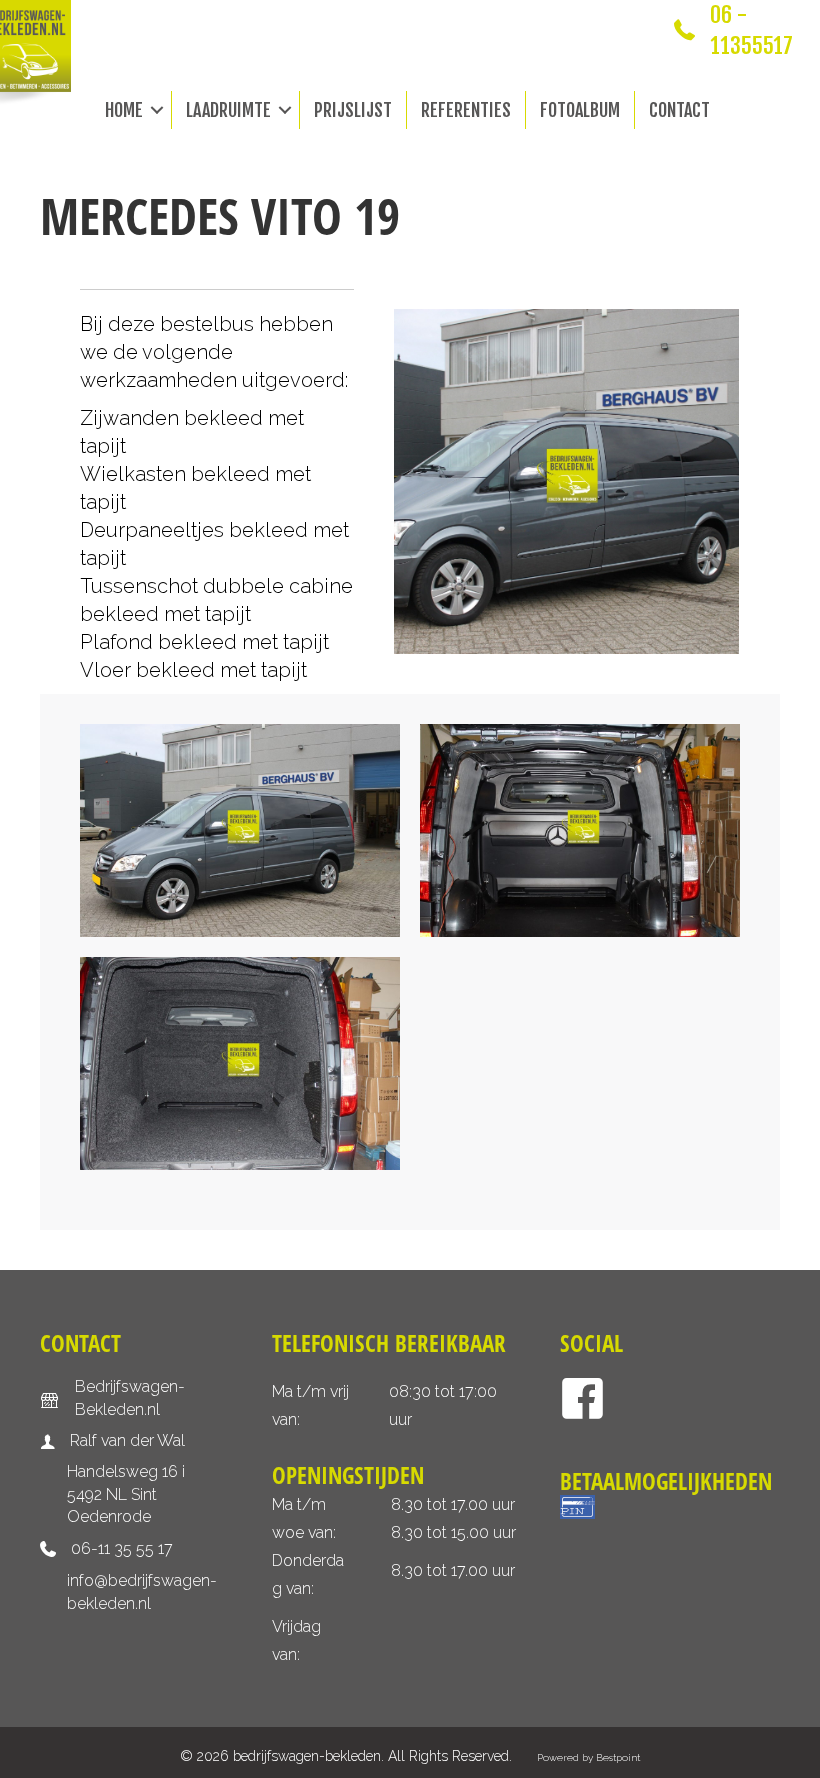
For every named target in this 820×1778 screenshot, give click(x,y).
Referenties (466, 110)
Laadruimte (228, 110)
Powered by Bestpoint (588, 1757)
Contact (679, 110)
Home (124, 110)
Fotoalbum (580, 110)
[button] (157, 110)
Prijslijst (353, 110)
